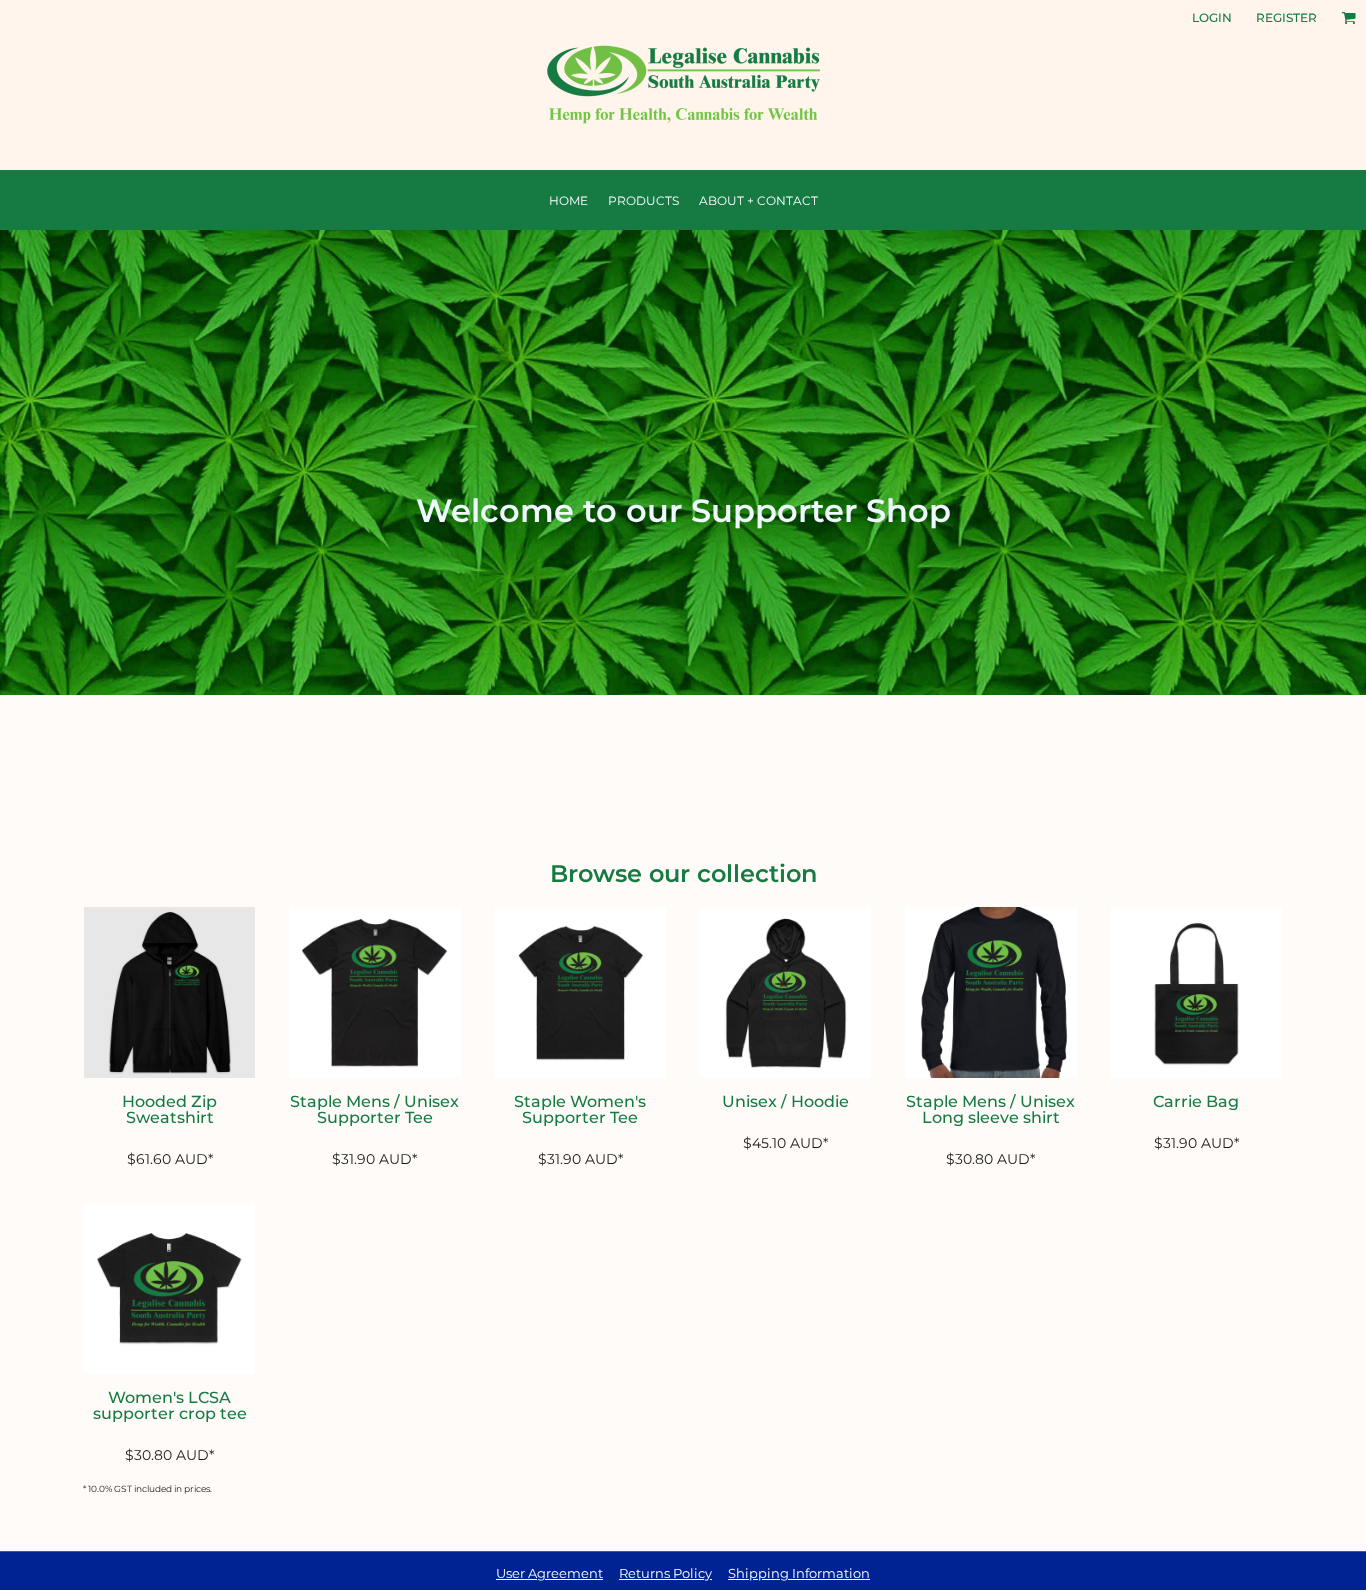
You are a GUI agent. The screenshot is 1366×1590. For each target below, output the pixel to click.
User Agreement (549, 1573)
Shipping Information (799, 1573)
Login (1212, 17)
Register (1286, 17)
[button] (1348, 17)
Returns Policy (665, 1573)
